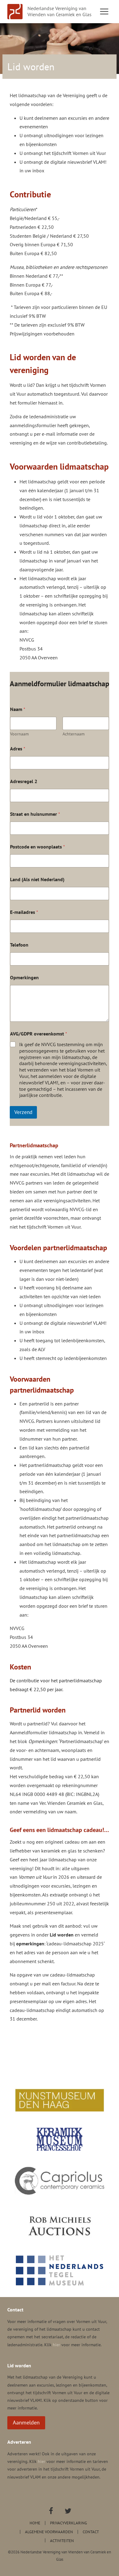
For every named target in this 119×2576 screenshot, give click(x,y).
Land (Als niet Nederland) (37, 879)
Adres (18, 749)
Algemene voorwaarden (49, 2532)
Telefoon (19, 945)
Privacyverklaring (69, 2523)
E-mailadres (24, 912)
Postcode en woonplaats (38, 847)
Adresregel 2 (24, 781)
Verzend (23, 1112)
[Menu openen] (104, 11)
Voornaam (19, 734)
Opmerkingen (24, 978)
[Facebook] (51, 2511)
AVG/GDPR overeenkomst (39, 1034)
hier (56, 2345)
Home (35, 2523)
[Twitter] (68, 2511)
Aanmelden (26, 2422)
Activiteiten (62, 2540)
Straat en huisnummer (35, 814)
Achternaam (74, 734)
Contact (91, 2532)
